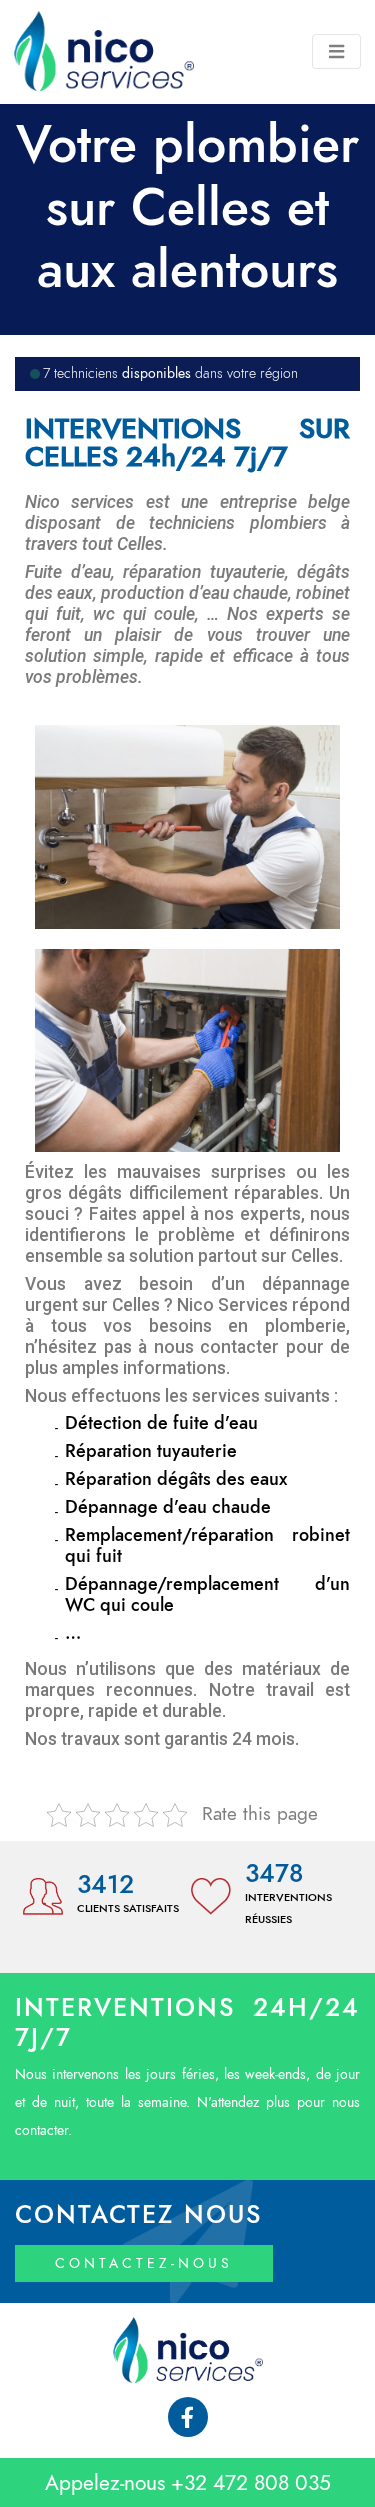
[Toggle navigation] (336, 51)
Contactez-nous (144, 2263)
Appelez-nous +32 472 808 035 (188, 2482)
